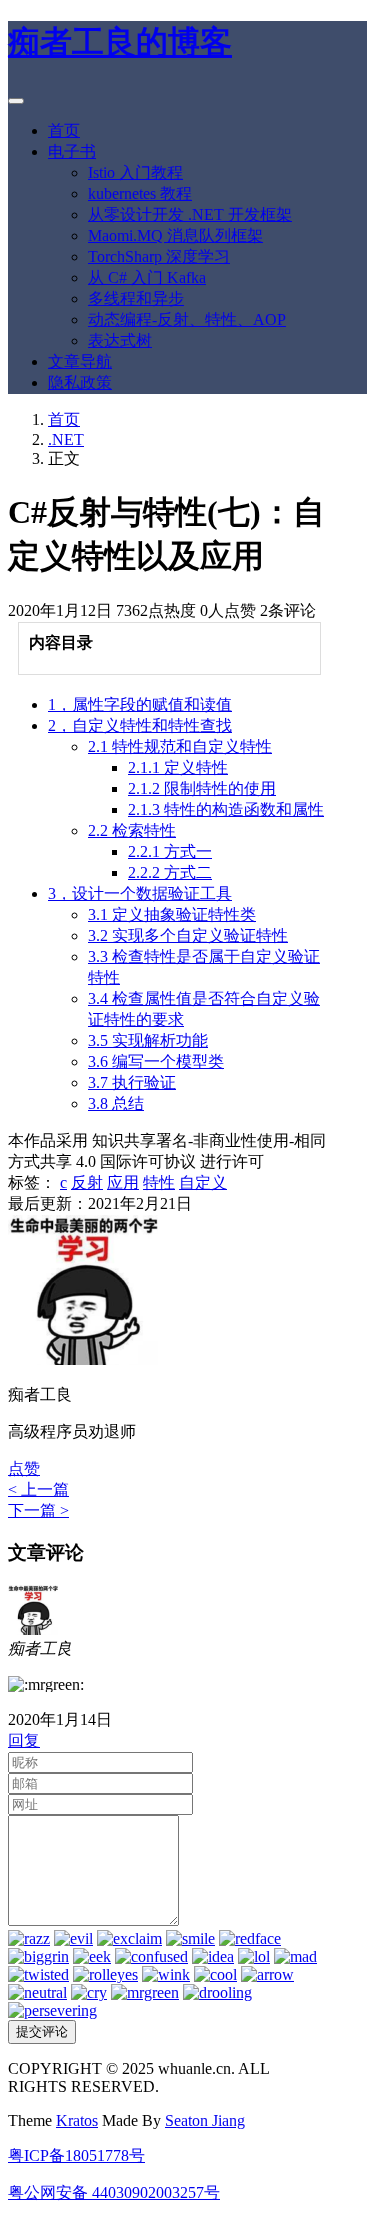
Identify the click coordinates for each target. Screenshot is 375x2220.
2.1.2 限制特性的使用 (202, 788)
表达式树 (120, 340)
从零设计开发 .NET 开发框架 (190, 214)
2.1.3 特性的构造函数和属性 (226, 809)
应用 (123, 1182)
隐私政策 (80, 382)
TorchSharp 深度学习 (159, 256)
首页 (64, 130)
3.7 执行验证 (132, 1082)
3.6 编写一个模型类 (156, 1061)
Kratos (77, 2120)
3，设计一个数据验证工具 (140, 893)
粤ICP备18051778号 (76, 2155)
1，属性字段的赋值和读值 (140, 704)
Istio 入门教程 (135, 172)
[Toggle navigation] (16, 101)
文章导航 (80, 361)
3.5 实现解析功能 (148, 1040)
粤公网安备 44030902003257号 (114, 2192)
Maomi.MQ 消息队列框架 (175, 235)
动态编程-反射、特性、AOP (187, 319)
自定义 (203, 1182)
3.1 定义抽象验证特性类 (172, 914)
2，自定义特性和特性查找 (140, 725)
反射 (87, 1182)
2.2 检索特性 (132, 830)
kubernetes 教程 (140, 193)
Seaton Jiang (205, 2120)
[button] (24, 1468)
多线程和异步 (136, 298)
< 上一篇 (38, 1489)
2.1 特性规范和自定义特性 (180, 746)
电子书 (72, 151)
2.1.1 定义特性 (178, 767)
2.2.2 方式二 (170, 872)
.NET (66, 439)
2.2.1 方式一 (170, 851)
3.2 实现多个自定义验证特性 (188, 935)
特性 (159, 1182)
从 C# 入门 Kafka (147, 277)
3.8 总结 (116, 1103)
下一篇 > (38, 1510)
